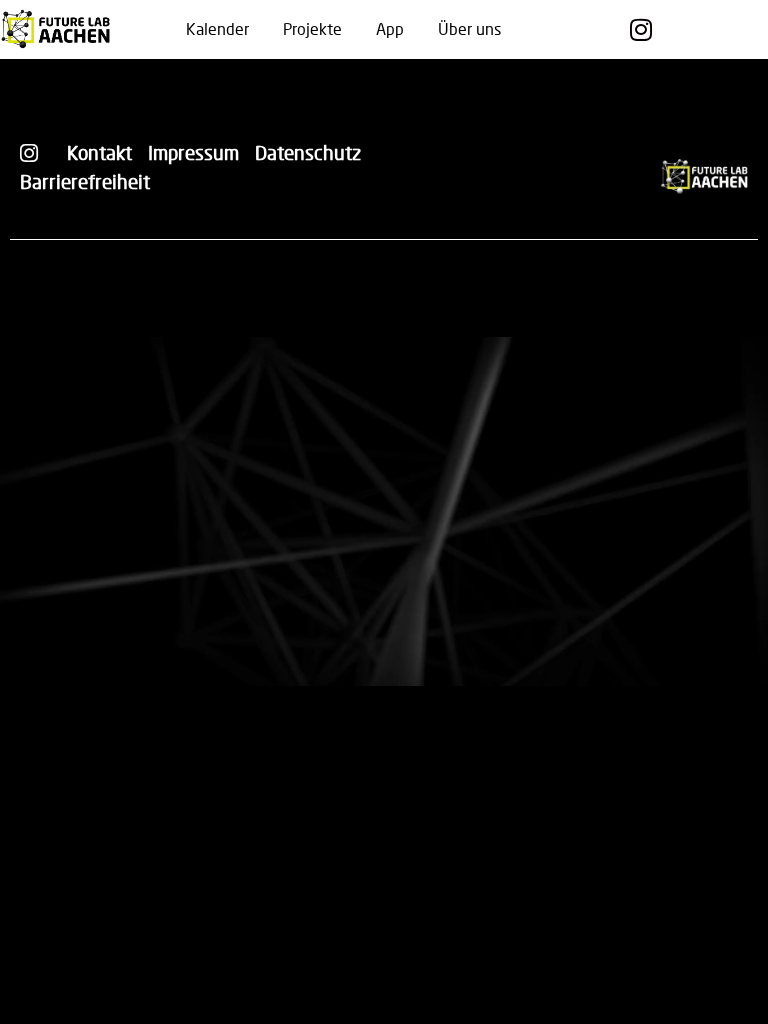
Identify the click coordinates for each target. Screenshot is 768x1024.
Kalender (217, 28)
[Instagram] (640, 29)
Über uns (469, 28)
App (390, 28)
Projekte (312, 28)
